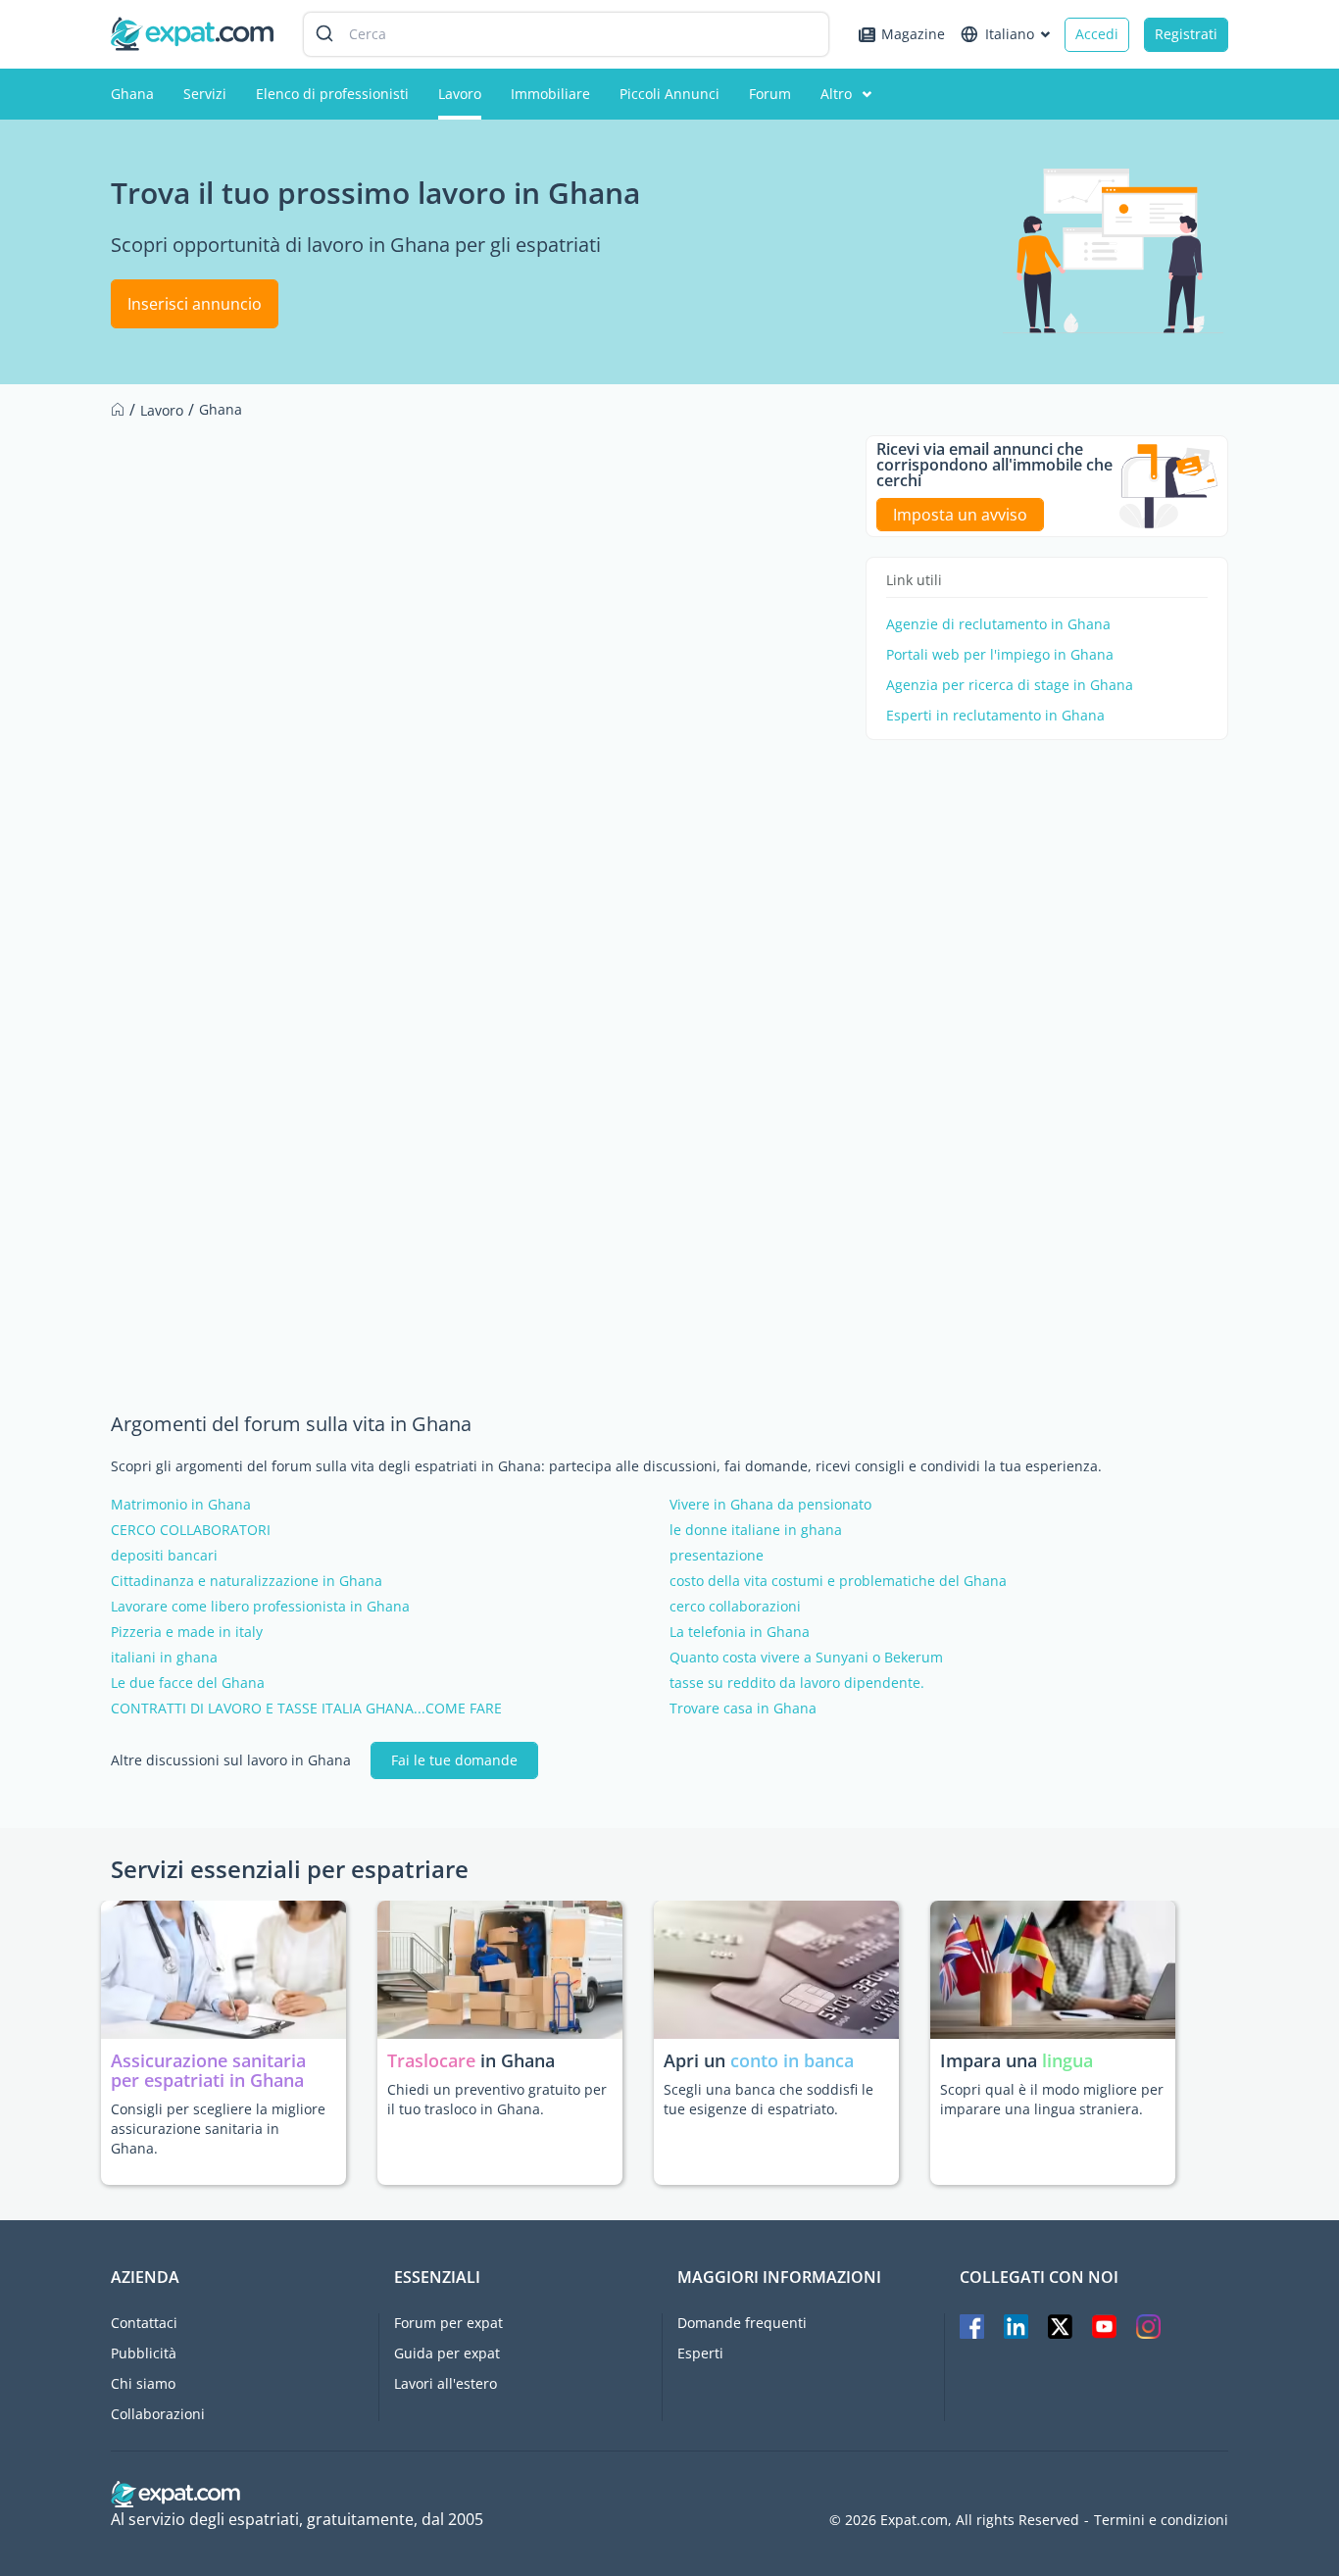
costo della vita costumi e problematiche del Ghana (838, 1581)
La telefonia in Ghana (740, 1632)
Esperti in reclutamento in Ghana (995, 716)
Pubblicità (144, 2353)
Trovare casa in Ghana (743, 1709)
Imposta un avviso (960, 515)
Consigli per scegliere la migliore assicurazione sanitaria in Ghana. (218, 2129)
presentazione (717, 1556)
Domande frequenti (742, 2323)
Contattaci (144, 2323)
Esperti (700, 2353)
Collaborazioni (158, 2414)
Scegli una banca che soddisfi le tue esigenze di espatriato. (769, 2099)
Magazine (913, 34)
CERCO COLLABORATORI (191, 1530)
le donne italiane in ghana (756, 1530)
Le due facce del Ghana (188, 1683)
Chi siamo (143, 2383)
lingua (1067, 2060)
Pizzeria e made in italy (187, 1632)
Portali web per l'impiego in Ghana (1000, 655)
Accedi (1097, 34)
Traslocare (434, 2060)
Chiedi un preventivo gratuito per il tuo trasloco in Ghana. (497, 2099)
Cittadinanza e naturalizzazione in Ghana (247, 1581)
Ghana (132, 94)
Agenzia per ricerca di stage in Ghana (1010, 685)
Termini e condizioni (1161, 2520)
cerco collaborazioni (735, 1607)
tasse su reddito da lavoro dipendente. (797, 1683)
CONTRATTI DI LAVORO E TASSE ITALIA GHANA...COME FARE (306, 1709)
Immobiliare (550, 94)
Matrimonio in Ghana (181, 1505)
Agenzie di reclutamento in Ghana (998, 624)
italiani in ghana (164, 1658)
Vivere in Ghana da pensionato (770, 1505)
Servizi (205, 94)
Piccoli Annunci (669, 94)
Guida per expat (447, 2353)
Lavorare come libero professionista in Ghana (260, 1607)
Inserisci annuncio (195, 304)
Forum (770, 94)
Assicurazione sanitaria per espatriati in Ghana (208, 2070)
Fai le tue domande (454, 1760)
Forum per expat (448, 2323)
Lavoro (460, 94)
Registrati (1186, 34)
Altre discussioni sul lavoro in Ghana (231, 1760)
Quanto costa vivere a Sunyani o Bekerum (806, 1658)
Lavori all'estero (446, 2383)
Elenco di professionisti (332, 94)
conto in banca (792, 2060)
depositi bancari (164, 1556)
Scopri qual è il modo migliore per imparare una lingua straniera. (1052, 2099)
